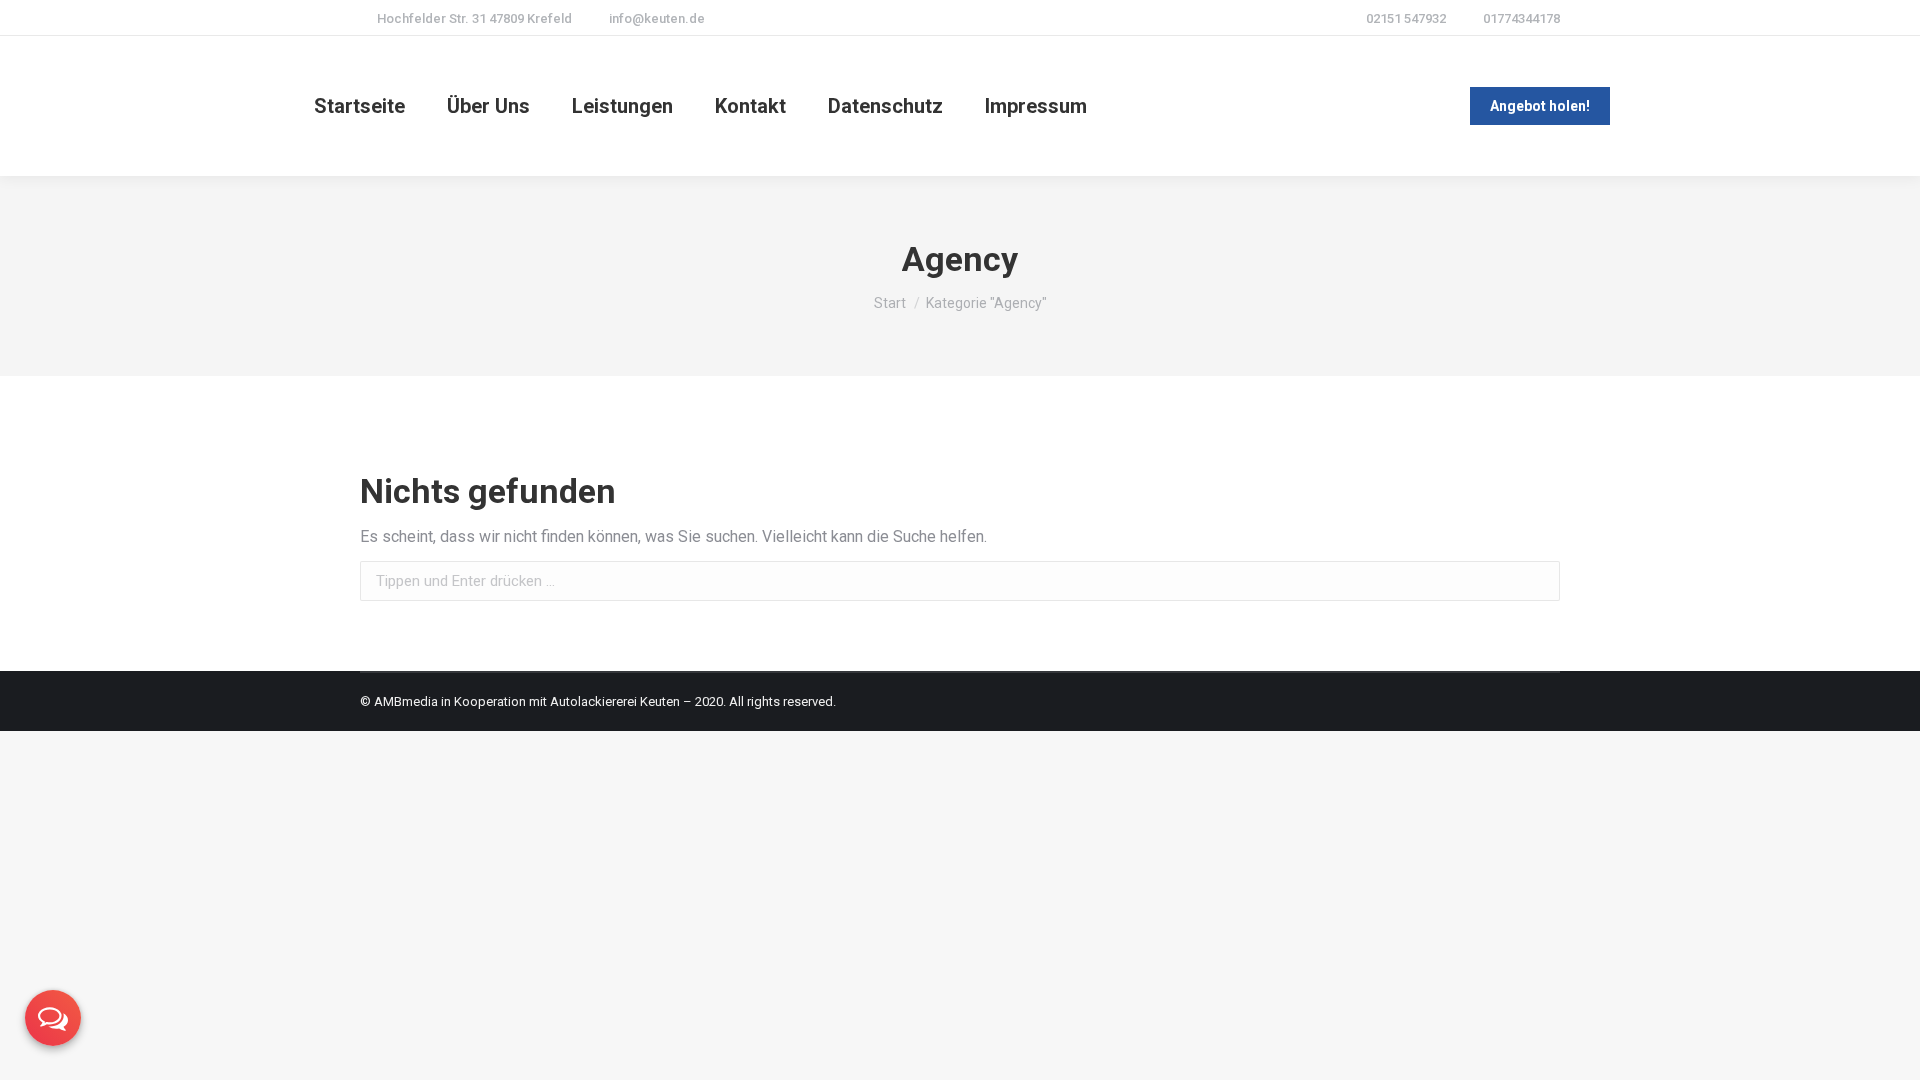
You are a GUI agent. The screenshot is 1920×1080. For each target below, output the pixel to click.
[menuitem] (359, 106)
